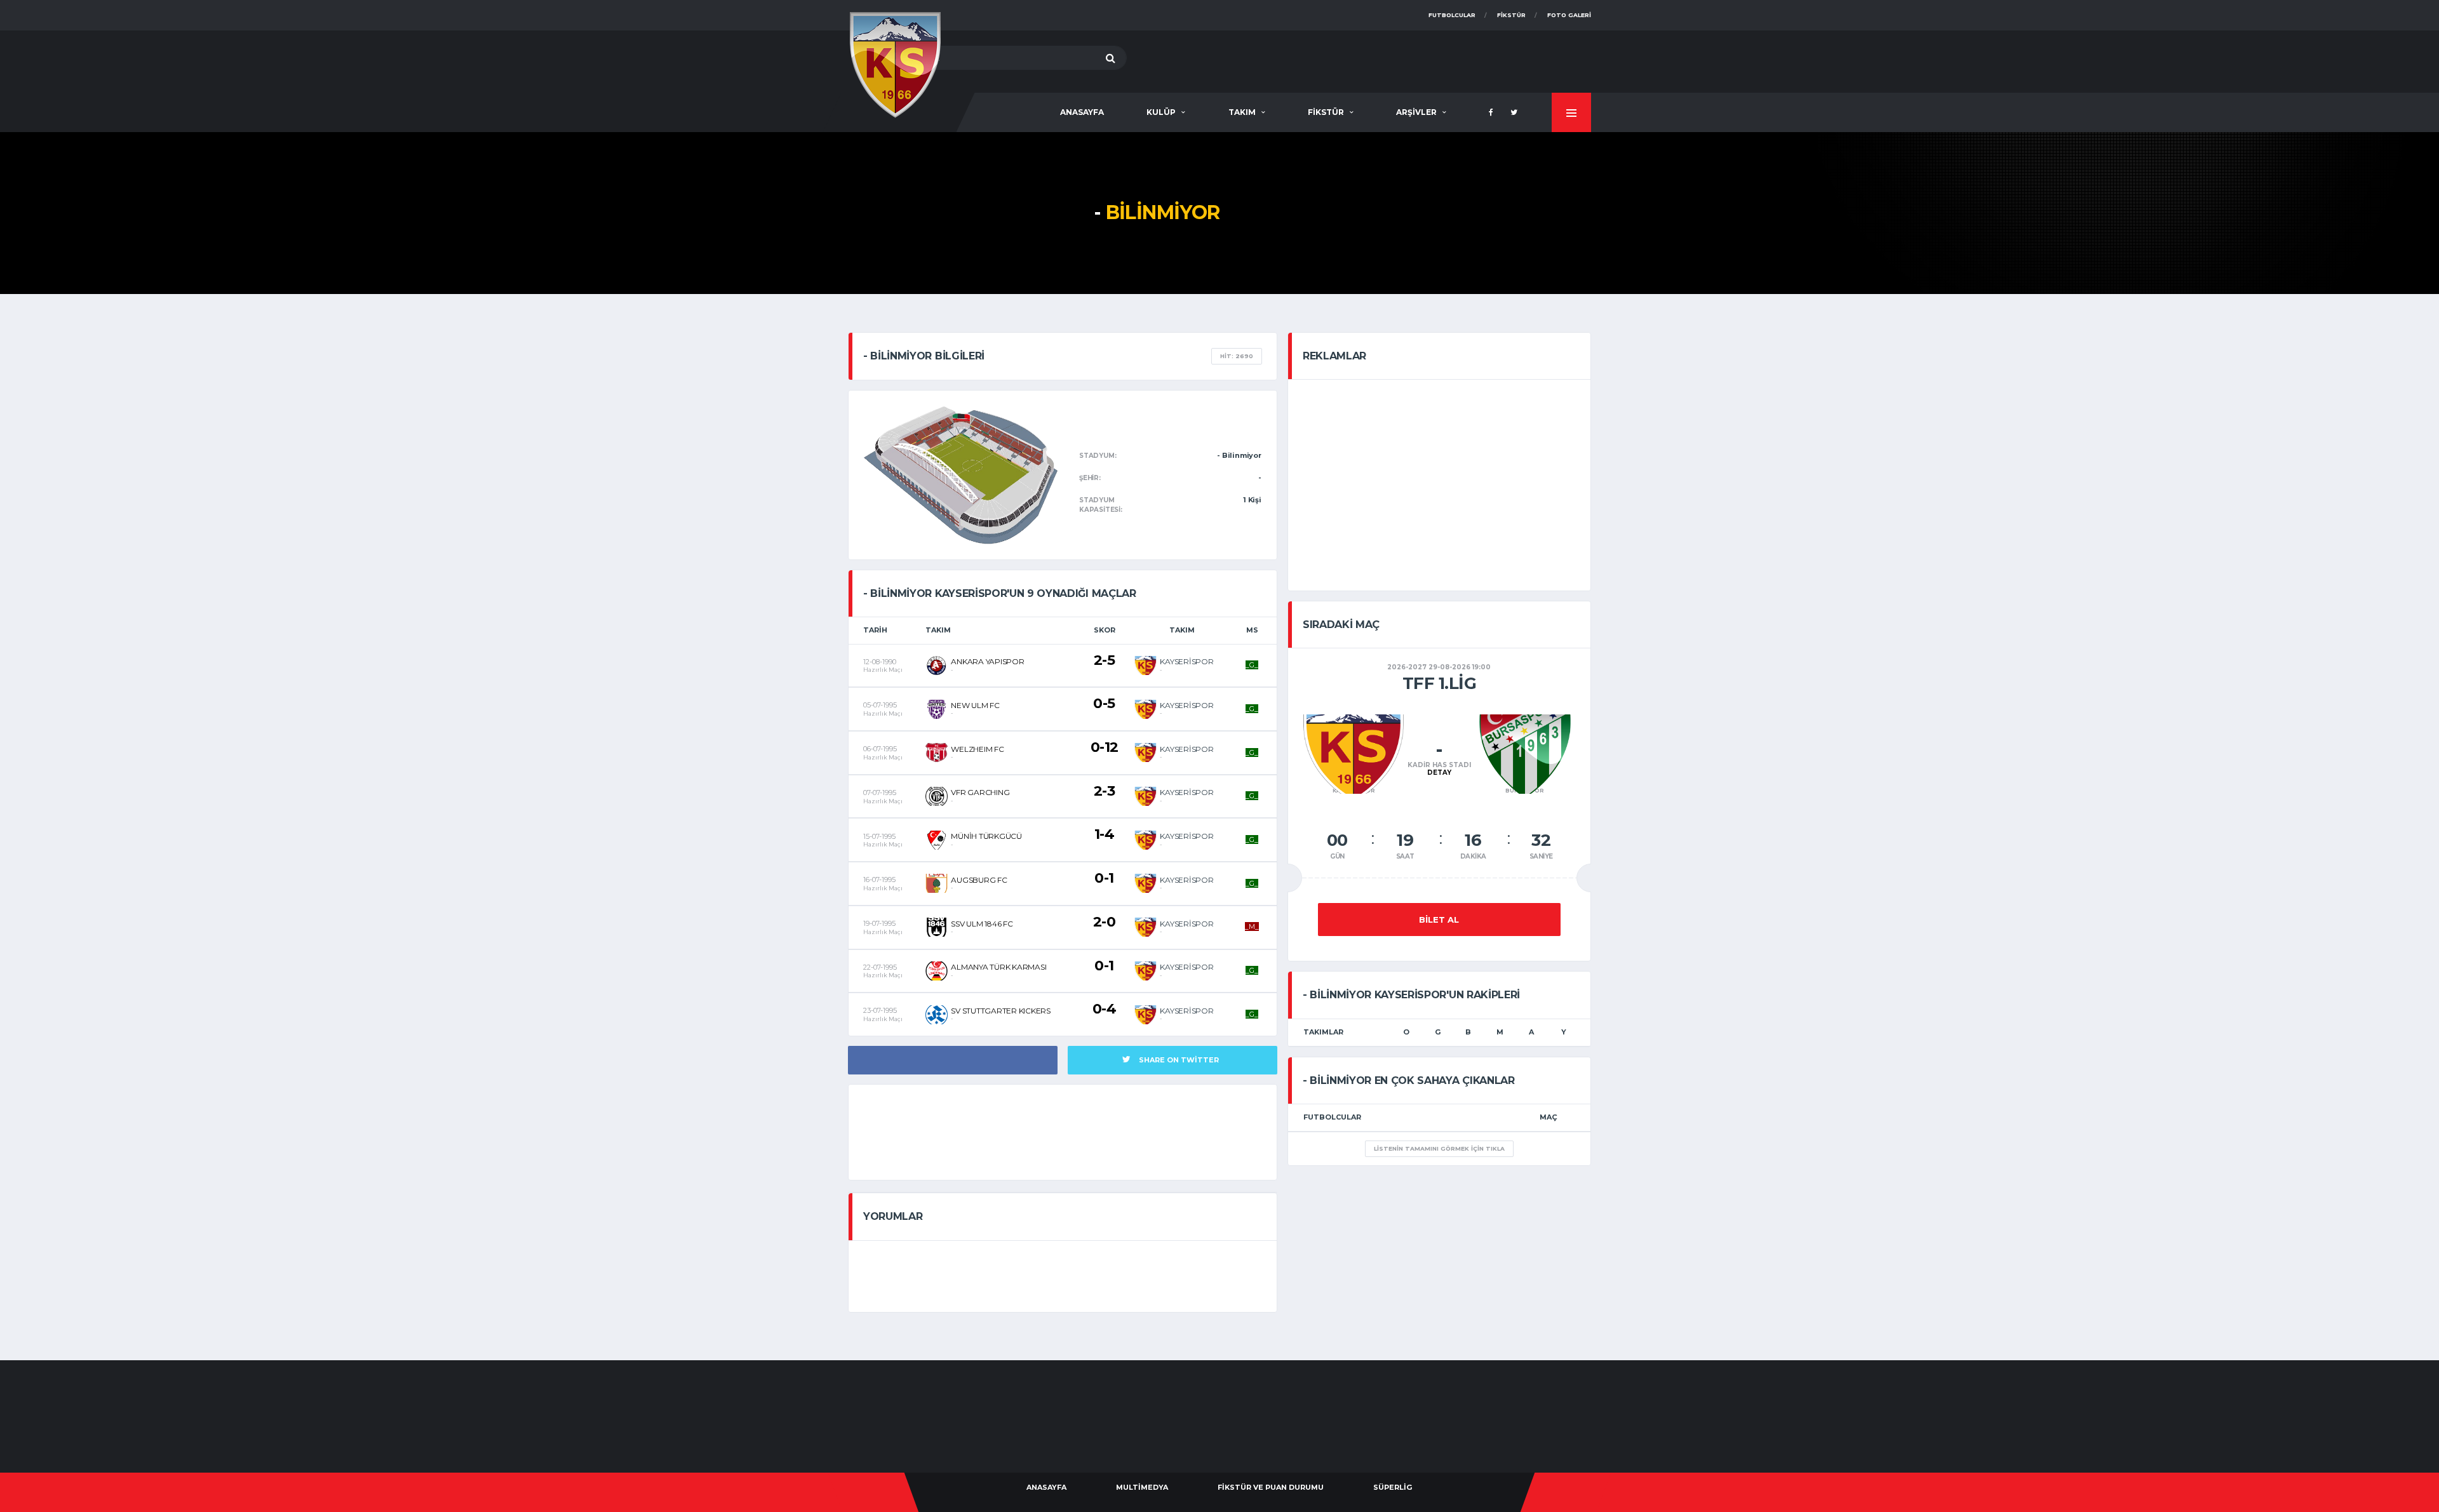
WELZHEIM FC (977, 749)
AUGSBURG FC (979, 880)
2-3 (1105, 791)
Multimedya (1142, 1487)
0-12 (1105, 747)
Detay (1439, 773)
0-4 (1105, 1009)
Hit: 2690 (1237, 356)
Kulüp (1161, 112)
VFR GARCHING (980, 792)
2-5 (1105, 660)
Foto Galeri (1569, 15)
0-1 (1104, 878)
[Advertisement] (1360, 59)
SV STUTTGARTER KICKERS (1001, 1011)
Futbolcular (1452, 15)
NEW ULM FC (975, 705)
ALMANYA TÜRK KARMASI (998, 967)
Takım (1242, 112)
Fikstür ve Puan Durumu (1271, 1487)
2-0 (1105, 922)
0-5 (1104, 703)
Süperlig (1393, 1487)
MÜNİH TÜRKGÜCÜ (986, 836)
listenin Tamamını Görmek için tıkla (1439, 1148)
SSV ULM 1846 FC (982, 924)
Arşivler (1416, 112)
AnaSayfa (1082, 112)
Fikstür (1511, 15)
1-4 (1105, 834)
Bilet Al (1439, 920)
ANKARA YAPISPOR (987, 661)
